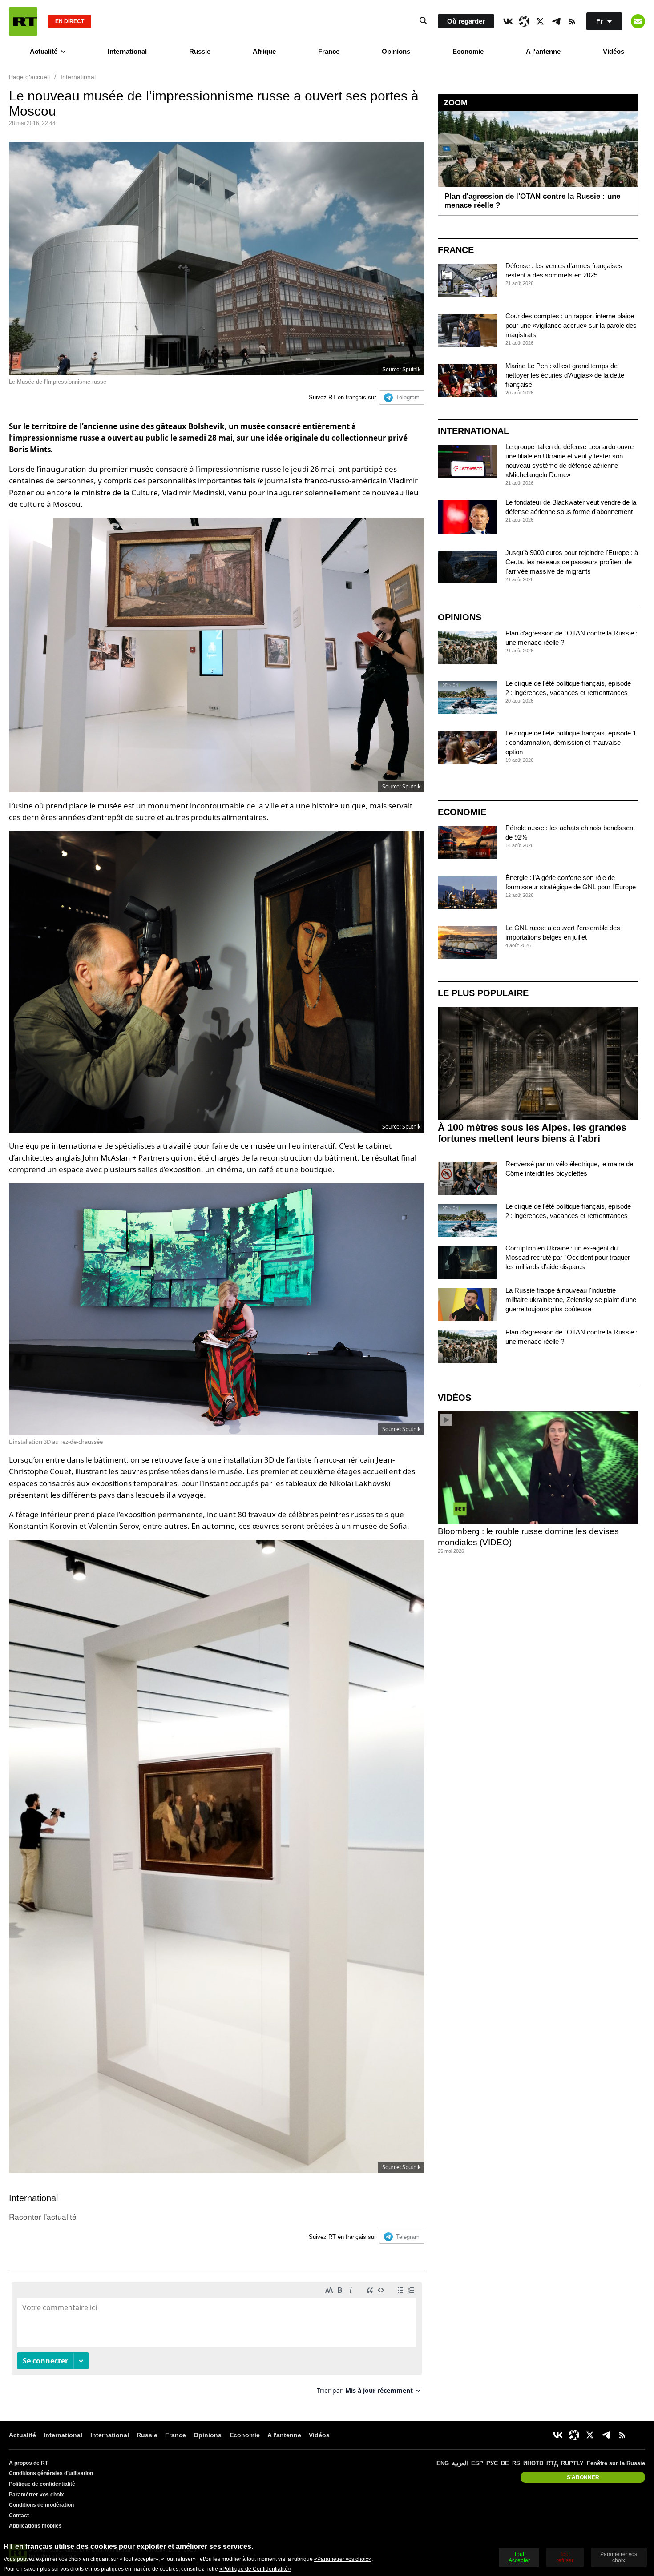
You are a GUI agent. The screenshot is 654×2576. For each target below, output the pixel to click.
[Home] (23, 21)
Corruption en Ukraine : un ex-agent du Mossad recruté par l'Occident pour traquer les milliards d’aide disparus (568, 1257)
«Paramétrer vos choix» (343, 2559)
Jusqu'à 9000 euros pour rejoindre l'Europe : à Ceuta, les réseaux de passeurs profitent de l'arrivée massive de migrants (572, 562)
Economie (468, 51)
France (329, 51)
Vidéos (614, 51)
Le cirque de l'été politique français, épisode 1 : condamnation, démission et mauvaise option (571, 742)
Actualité (44, 51)
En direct (70, 21)
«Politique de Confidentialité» (255, 2569)
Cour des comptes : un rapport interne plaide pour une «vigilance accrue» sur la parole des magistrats (571, 325)
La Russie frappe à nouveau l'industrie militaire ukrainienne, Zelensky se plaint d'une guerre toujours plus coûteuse (571, 1300)
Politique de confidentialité (42, 2484)
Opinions (396, 51)
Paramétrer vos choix (36, 2495)
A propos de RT (28, 2463)
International (127, 51)
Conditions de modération (41, 2505)
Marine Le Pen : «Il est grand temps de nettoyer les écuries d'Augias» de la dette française (565, 375)
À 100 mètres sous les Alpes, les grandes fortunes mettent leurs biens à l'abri (532, 1133)
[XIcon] (540, 21)
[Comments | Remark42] (217, 2341)
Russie (200, 51)
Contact (19, 2516)
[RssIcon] (572, 21)
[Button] (638, 21)
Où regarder (466, 21)
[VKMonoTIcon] (508, 21)
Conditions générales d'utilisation (51, 2473)
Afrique (264, 51)
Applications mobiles (35, 2526)
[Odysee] (524, 21)
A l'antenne (543, 51)
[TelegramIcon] (556, 21)
